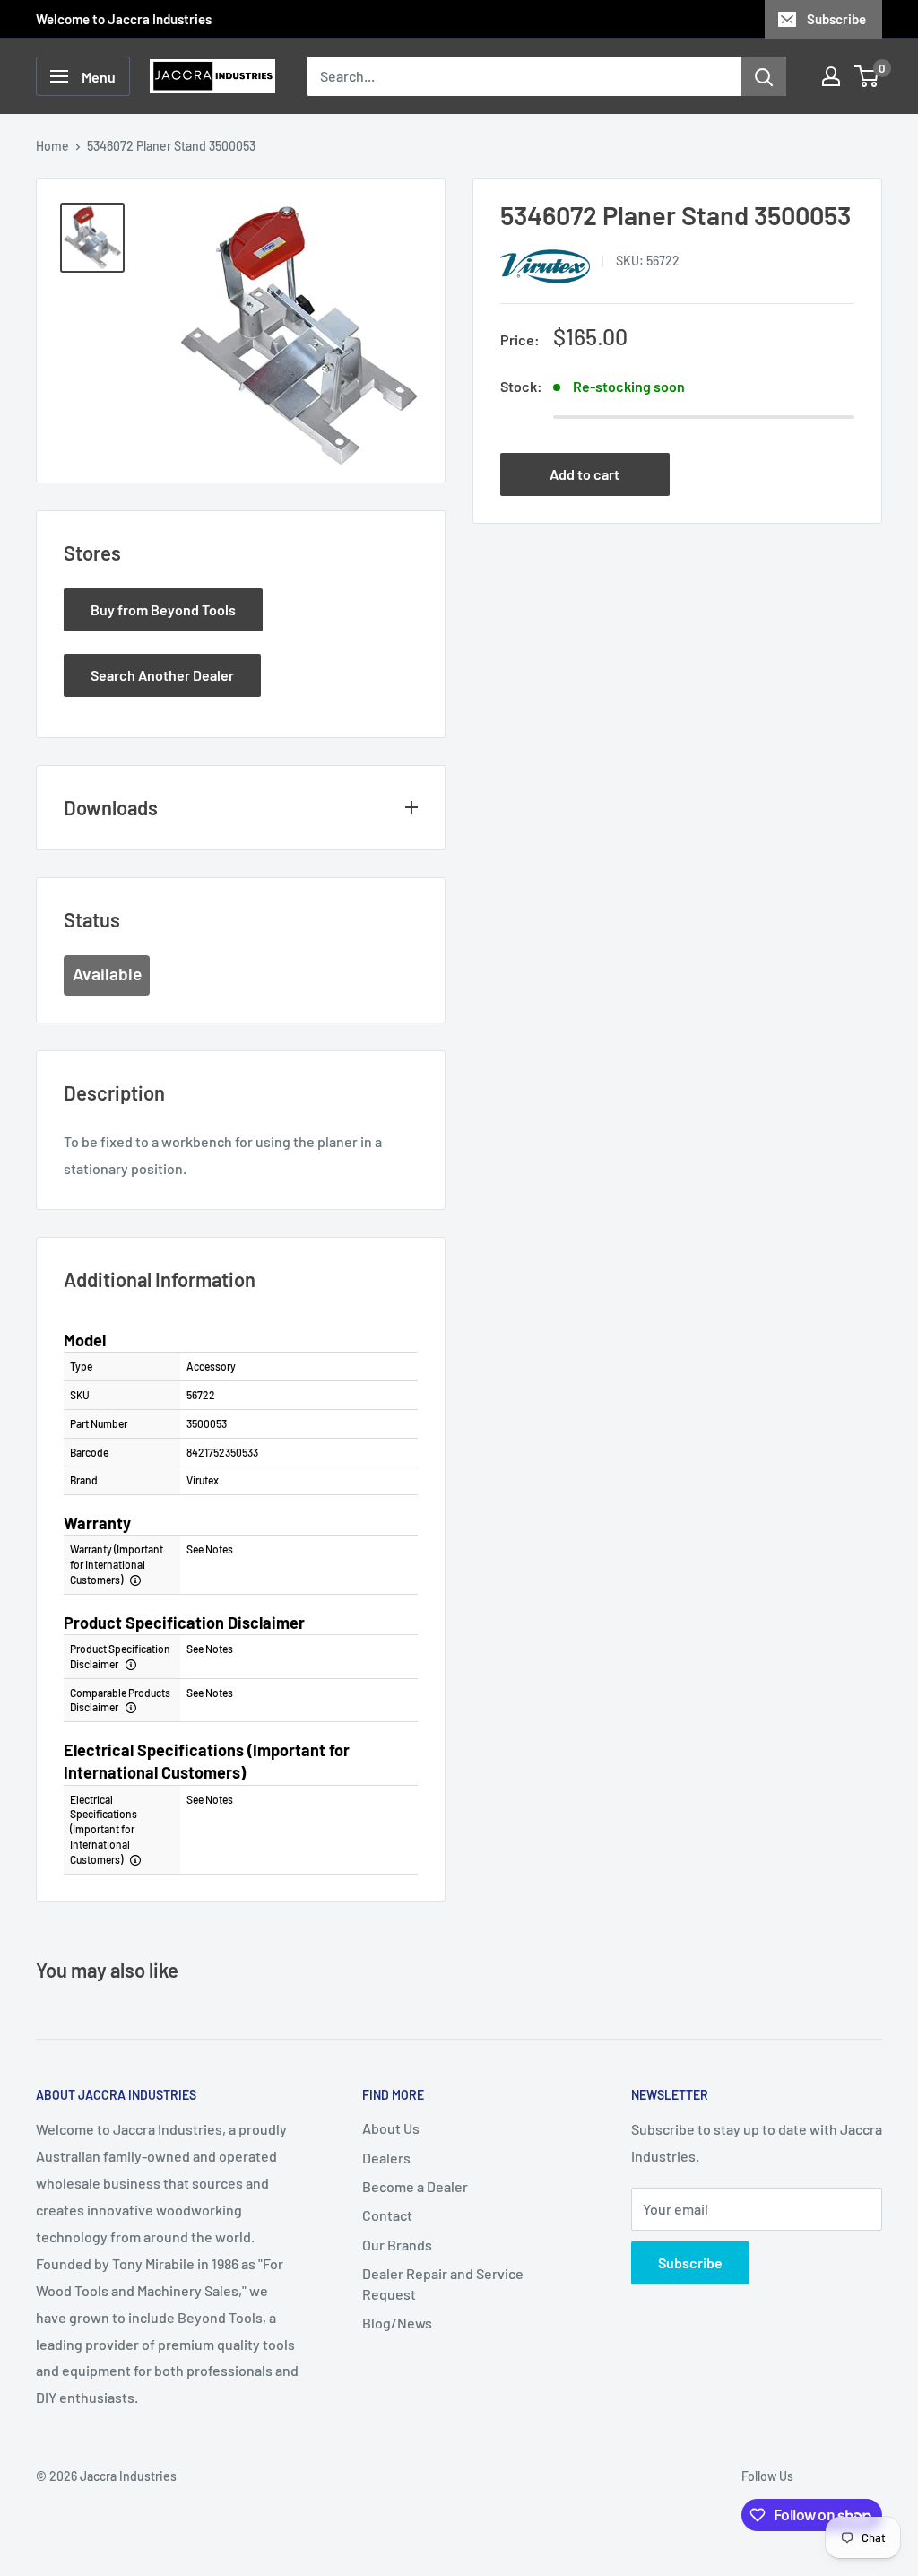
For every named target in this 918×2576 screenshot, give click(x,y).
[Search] (764, 76)
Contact (387, 2215)
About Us (391, 2128)
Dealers (386, 2158)
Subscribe (836, 19)
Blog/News (397, 2323)
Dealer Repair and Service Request (443, 2283)
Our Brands (397, 2245)
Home (52, 146)
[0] (867, 76)
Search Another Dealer (162, 675)
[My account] (831, 76)
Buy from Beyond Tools (163, 609)
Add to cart (585, 474)
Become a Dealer (415, 2186)
